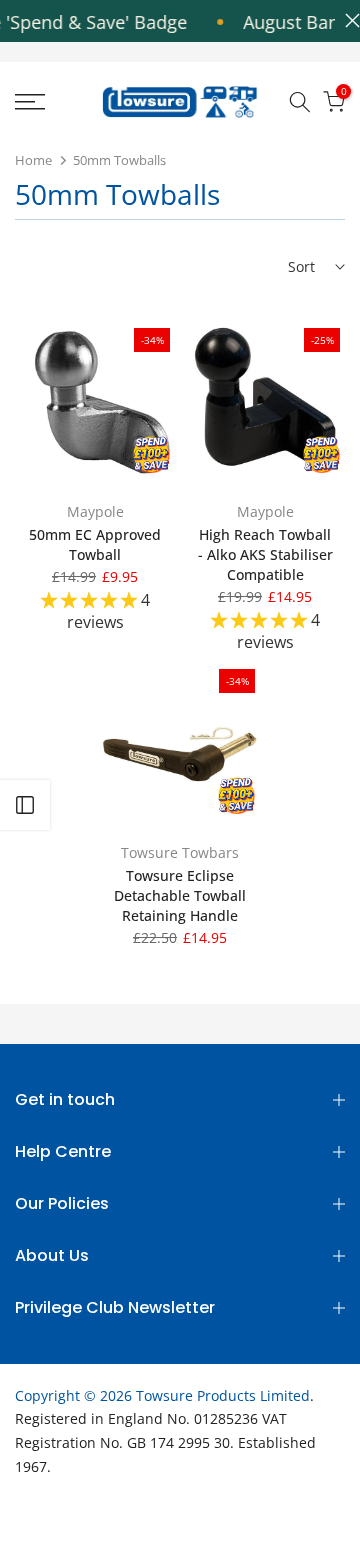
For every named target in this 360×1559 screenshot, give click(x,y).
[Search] (300, 102)
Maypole (95, 511)
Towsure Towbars (180, 852)
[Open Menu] (50, 102)
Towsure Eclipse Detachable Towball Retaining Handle (180, 895)
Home (33, 160)
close (347, 20)
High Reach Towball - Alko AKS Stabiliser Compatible (265, 554)
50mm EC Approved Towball (95, 544)
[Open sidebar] (25, 805)
